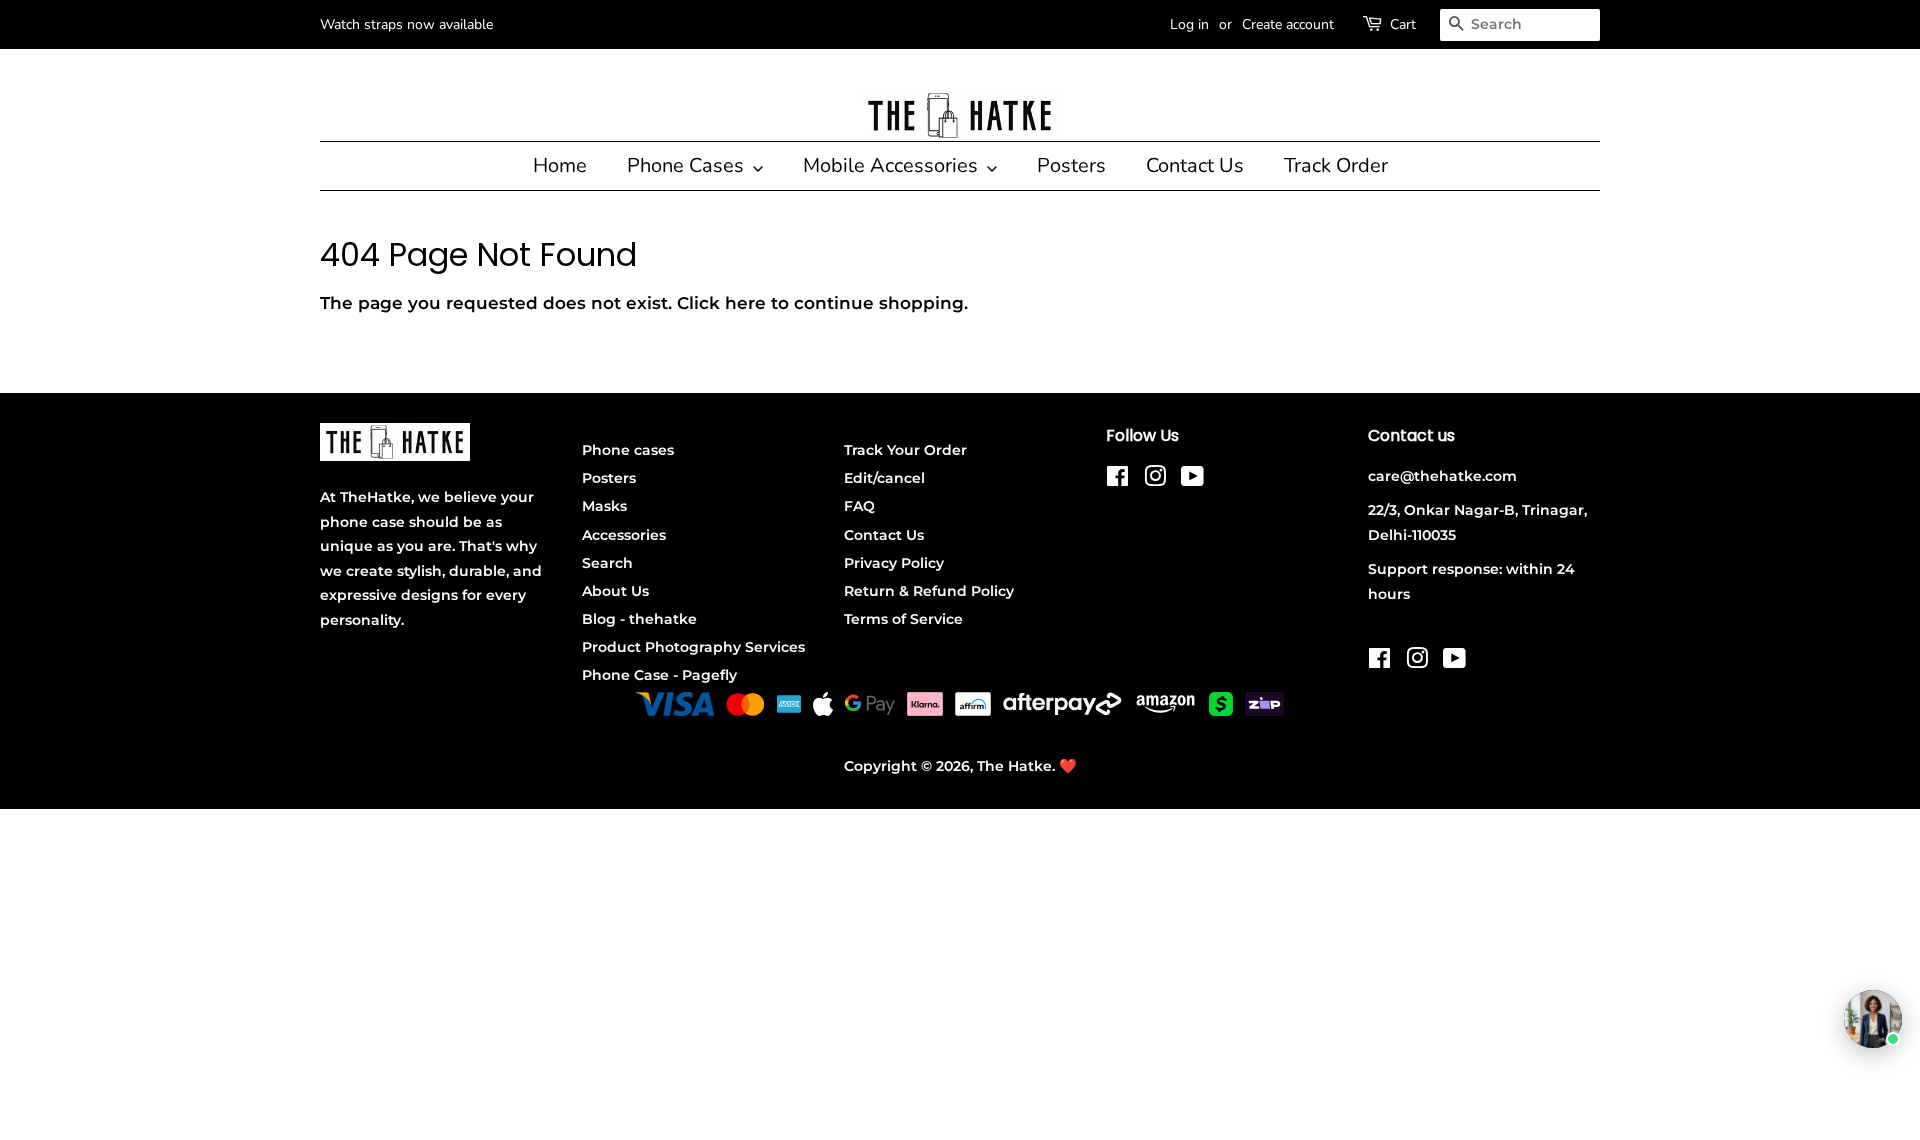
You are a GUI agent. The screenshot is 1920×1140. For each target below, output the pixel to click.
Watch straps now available (406, 24)
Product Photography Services (693, 647)
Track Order (1336, 165)
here (745, 303)
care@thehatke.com (1442, 476)
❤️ (1068, 766)
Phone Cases (688, 165)
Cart (1403, 24)
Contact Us (1195, 165)
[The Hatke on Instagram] (1155, 480)
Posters (1071, 165)
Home (560, 165)
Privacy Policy (894, 563)
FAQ (859, 506)
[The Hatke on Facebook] (1117, 480)
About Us (615, 591)
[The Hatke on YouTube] (1192, 480)
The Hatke (1014, 766)
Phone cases (628, 450)
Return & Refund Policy (929, 591)
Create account (1288, 24)
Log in (1189, 24)
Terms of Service (903, 619)
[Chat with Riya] (1873, 1019)
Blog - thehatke (639, 619)
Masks (604, 506)
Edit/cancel (884, 478)
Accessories (624, 535)
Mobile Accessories (893, 165)
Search (607, 563)
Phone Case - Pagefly (659, 675)
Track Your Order (905, 450)
